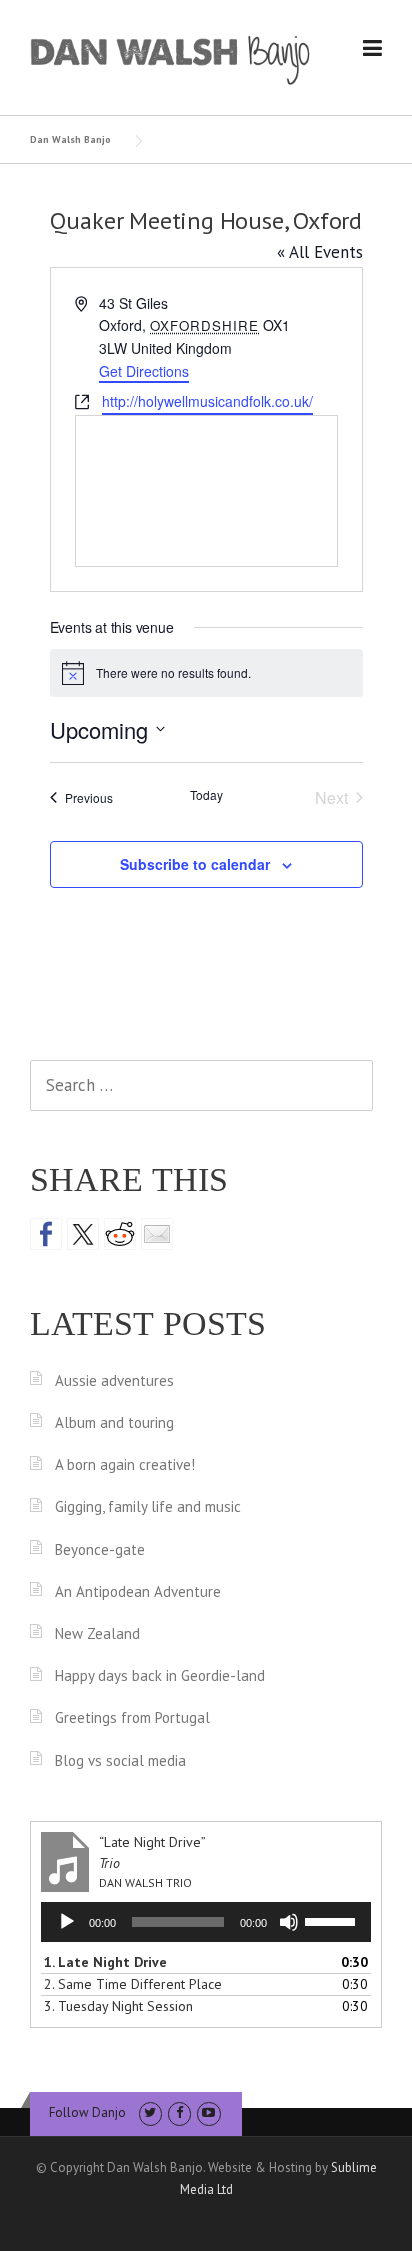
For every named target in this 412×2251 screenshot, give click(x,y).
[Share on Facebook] (46, 1234)
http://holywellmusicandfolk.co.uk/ (207, 401)
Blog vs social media (120, 1760)
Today (206, 795)
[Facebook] (179, 2112)
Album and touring (114, 1422)
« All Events (320, 252)
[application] (206, 1922)
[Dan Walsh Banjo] (171, 58)
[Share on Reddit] (120, 1234)
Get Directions (144, 371)
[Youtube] (208, 2112)
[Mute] (289, 1922)
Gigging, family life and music (148, 1506)
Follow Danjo (87, 2112)
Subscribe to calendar (195, 864)
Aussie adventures (114, 1380)
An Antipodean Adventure (138, 1591)
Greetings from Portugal (132, 1717)
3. (118, 2006)
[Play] (67, 1922)
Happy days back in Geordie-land (160, 1675)
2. (133, 1984)
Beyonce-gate (100, 1549)
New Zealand (97, 1633)
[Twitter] (150, 2112)
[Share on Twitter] (83, 1234)
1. (105, 1962)
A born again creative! (125, 1464)
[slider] (333, 1920)
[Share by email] (157, 1234)
